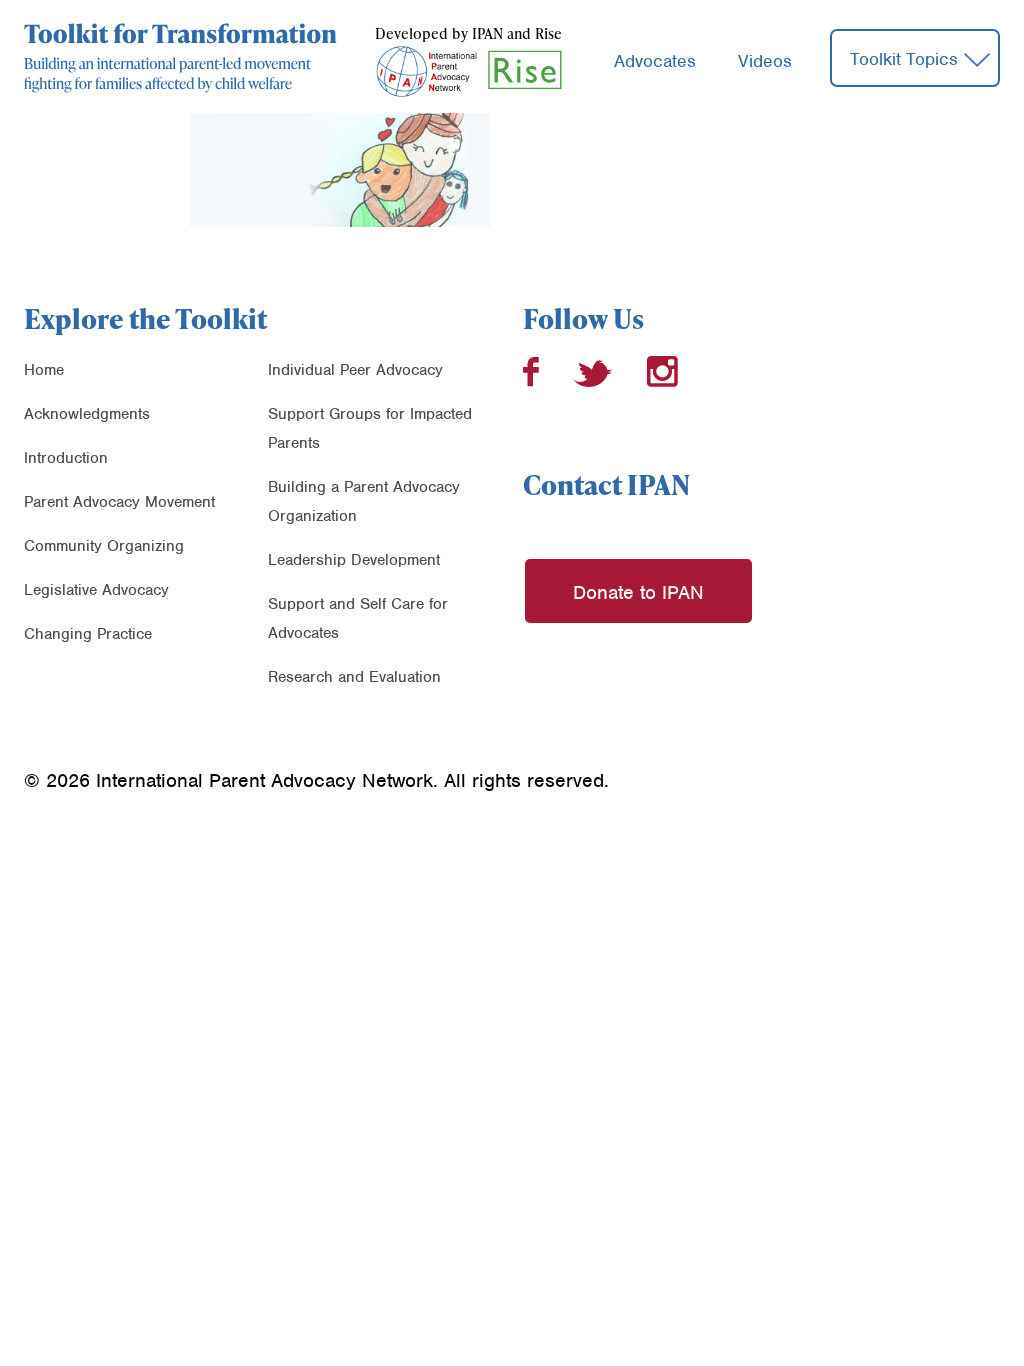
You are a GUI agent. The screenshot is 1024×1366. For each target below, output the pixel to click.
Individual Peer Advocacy (355, 370)
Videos (765, 61)
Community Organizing (104, 546)
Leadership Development (354, 560)
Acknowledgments (87, 414)
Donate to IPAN (638, 592)
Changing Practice (88, 634)
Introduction (66, 458)
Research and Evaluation (354, 677)
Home (44, 370)
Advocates (655, 61)
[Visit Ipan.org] (426, 69)
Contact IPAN (606, 484)
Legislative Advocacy (96, 590)
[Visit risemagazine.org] (525, 69)
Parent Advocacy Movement (119, 502)
